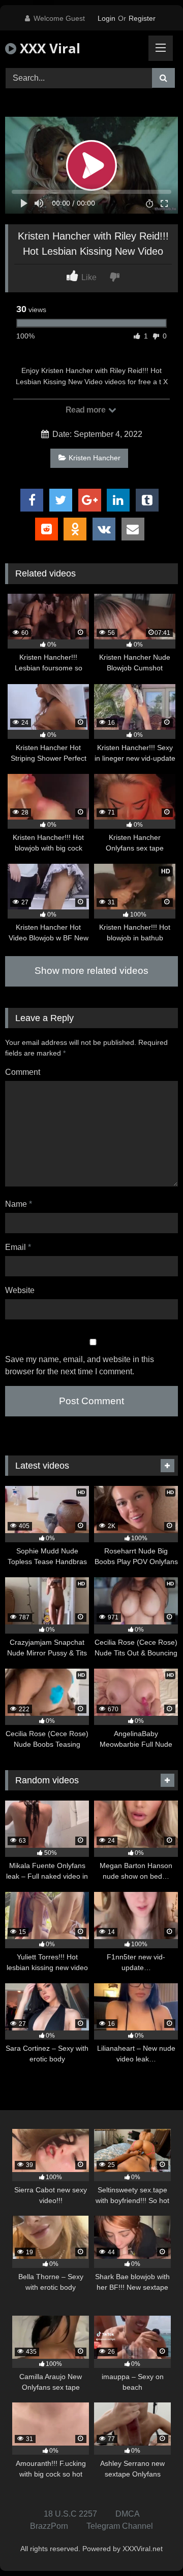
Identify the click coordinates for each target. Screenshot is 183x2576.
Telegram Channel (120, 2526)
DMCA (128, 2514)
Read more (86, 410)
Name (19, 1204)
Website (20, 1290)
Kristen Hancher (95, 458)
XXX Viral (48, 48)
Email (18, 1247)
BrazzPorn (49, 2526)
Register (142, 18)
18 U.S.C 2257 (70, 2514)
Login (106, 18)
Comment (23, 1072)
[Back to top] (151, 2546)
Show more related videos (91, 971)
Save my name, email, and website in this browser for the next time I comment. (80, 1365)
